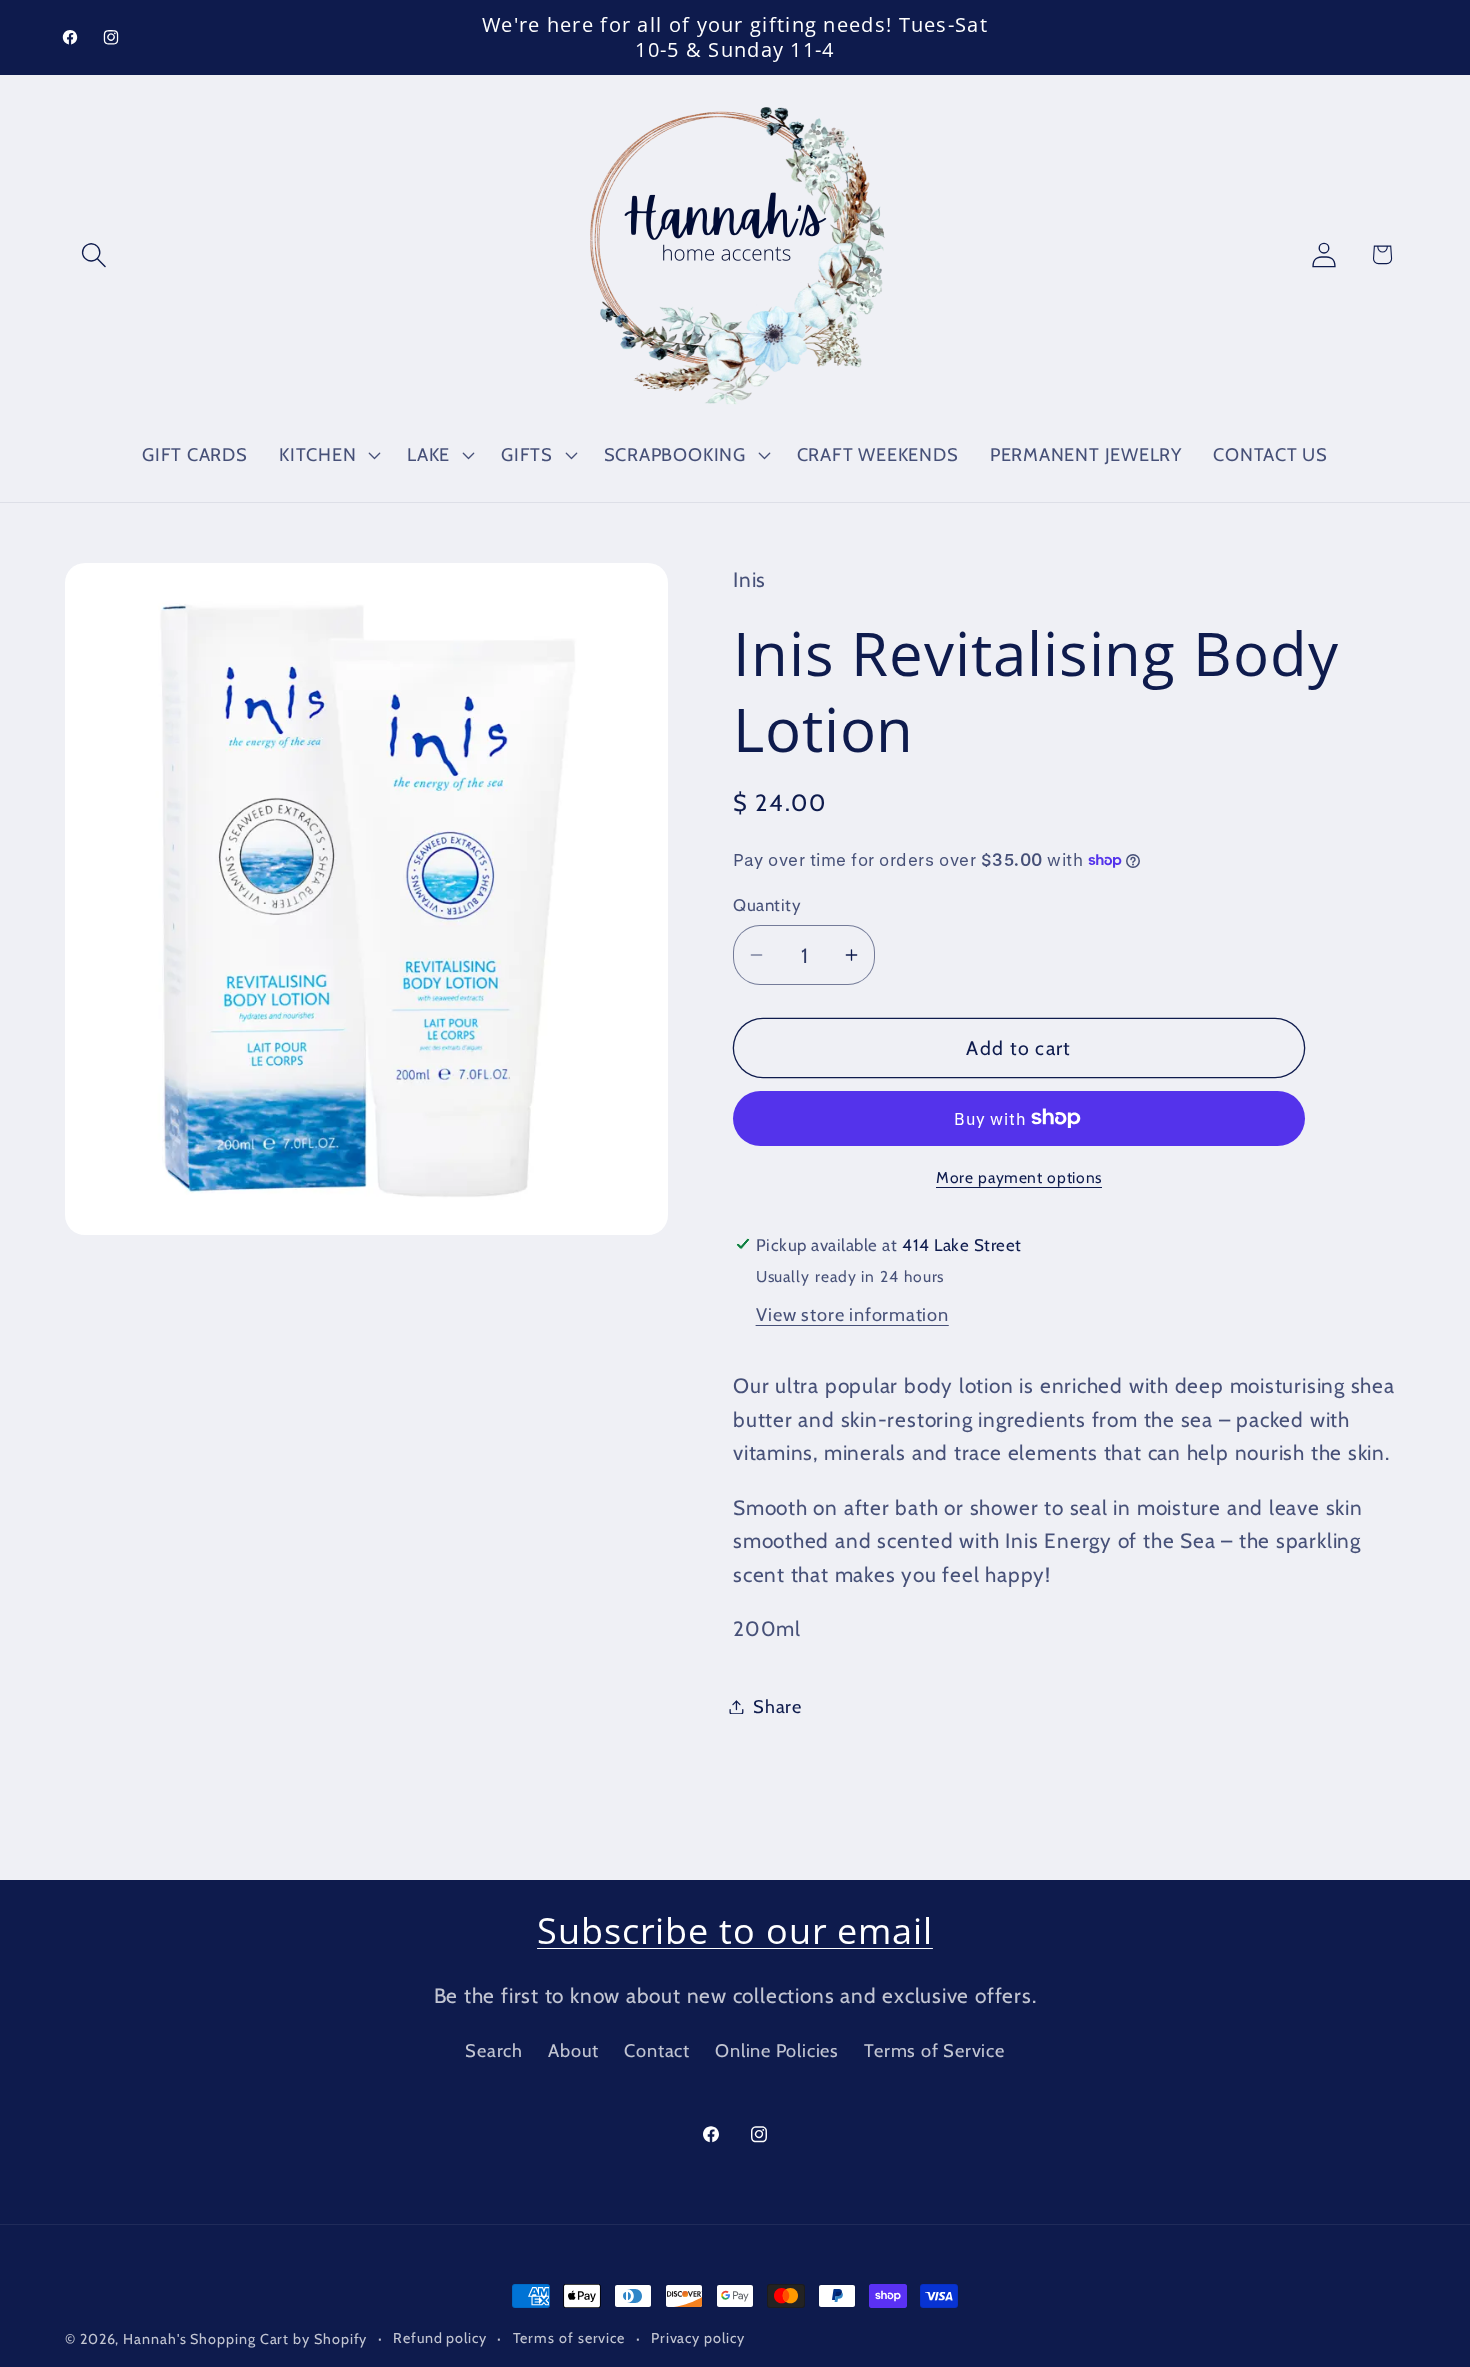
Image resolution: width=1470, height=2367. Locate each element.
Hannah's (156, 2339)
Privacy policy (698, 2338)
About (573, 2050)
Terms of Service (934, 2050)
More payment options (1019, 1177)
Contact (656, 2050)
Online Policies (777, 2050)
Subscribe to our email (735, 1930)
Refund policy (440, 2338)
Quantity (767, 904)
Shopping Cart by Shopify (278, 2339)
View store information (852, 1314)
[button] (93, 254)
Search (494, 2050)
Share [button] (777, 1706)
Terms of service (569, 2338)
